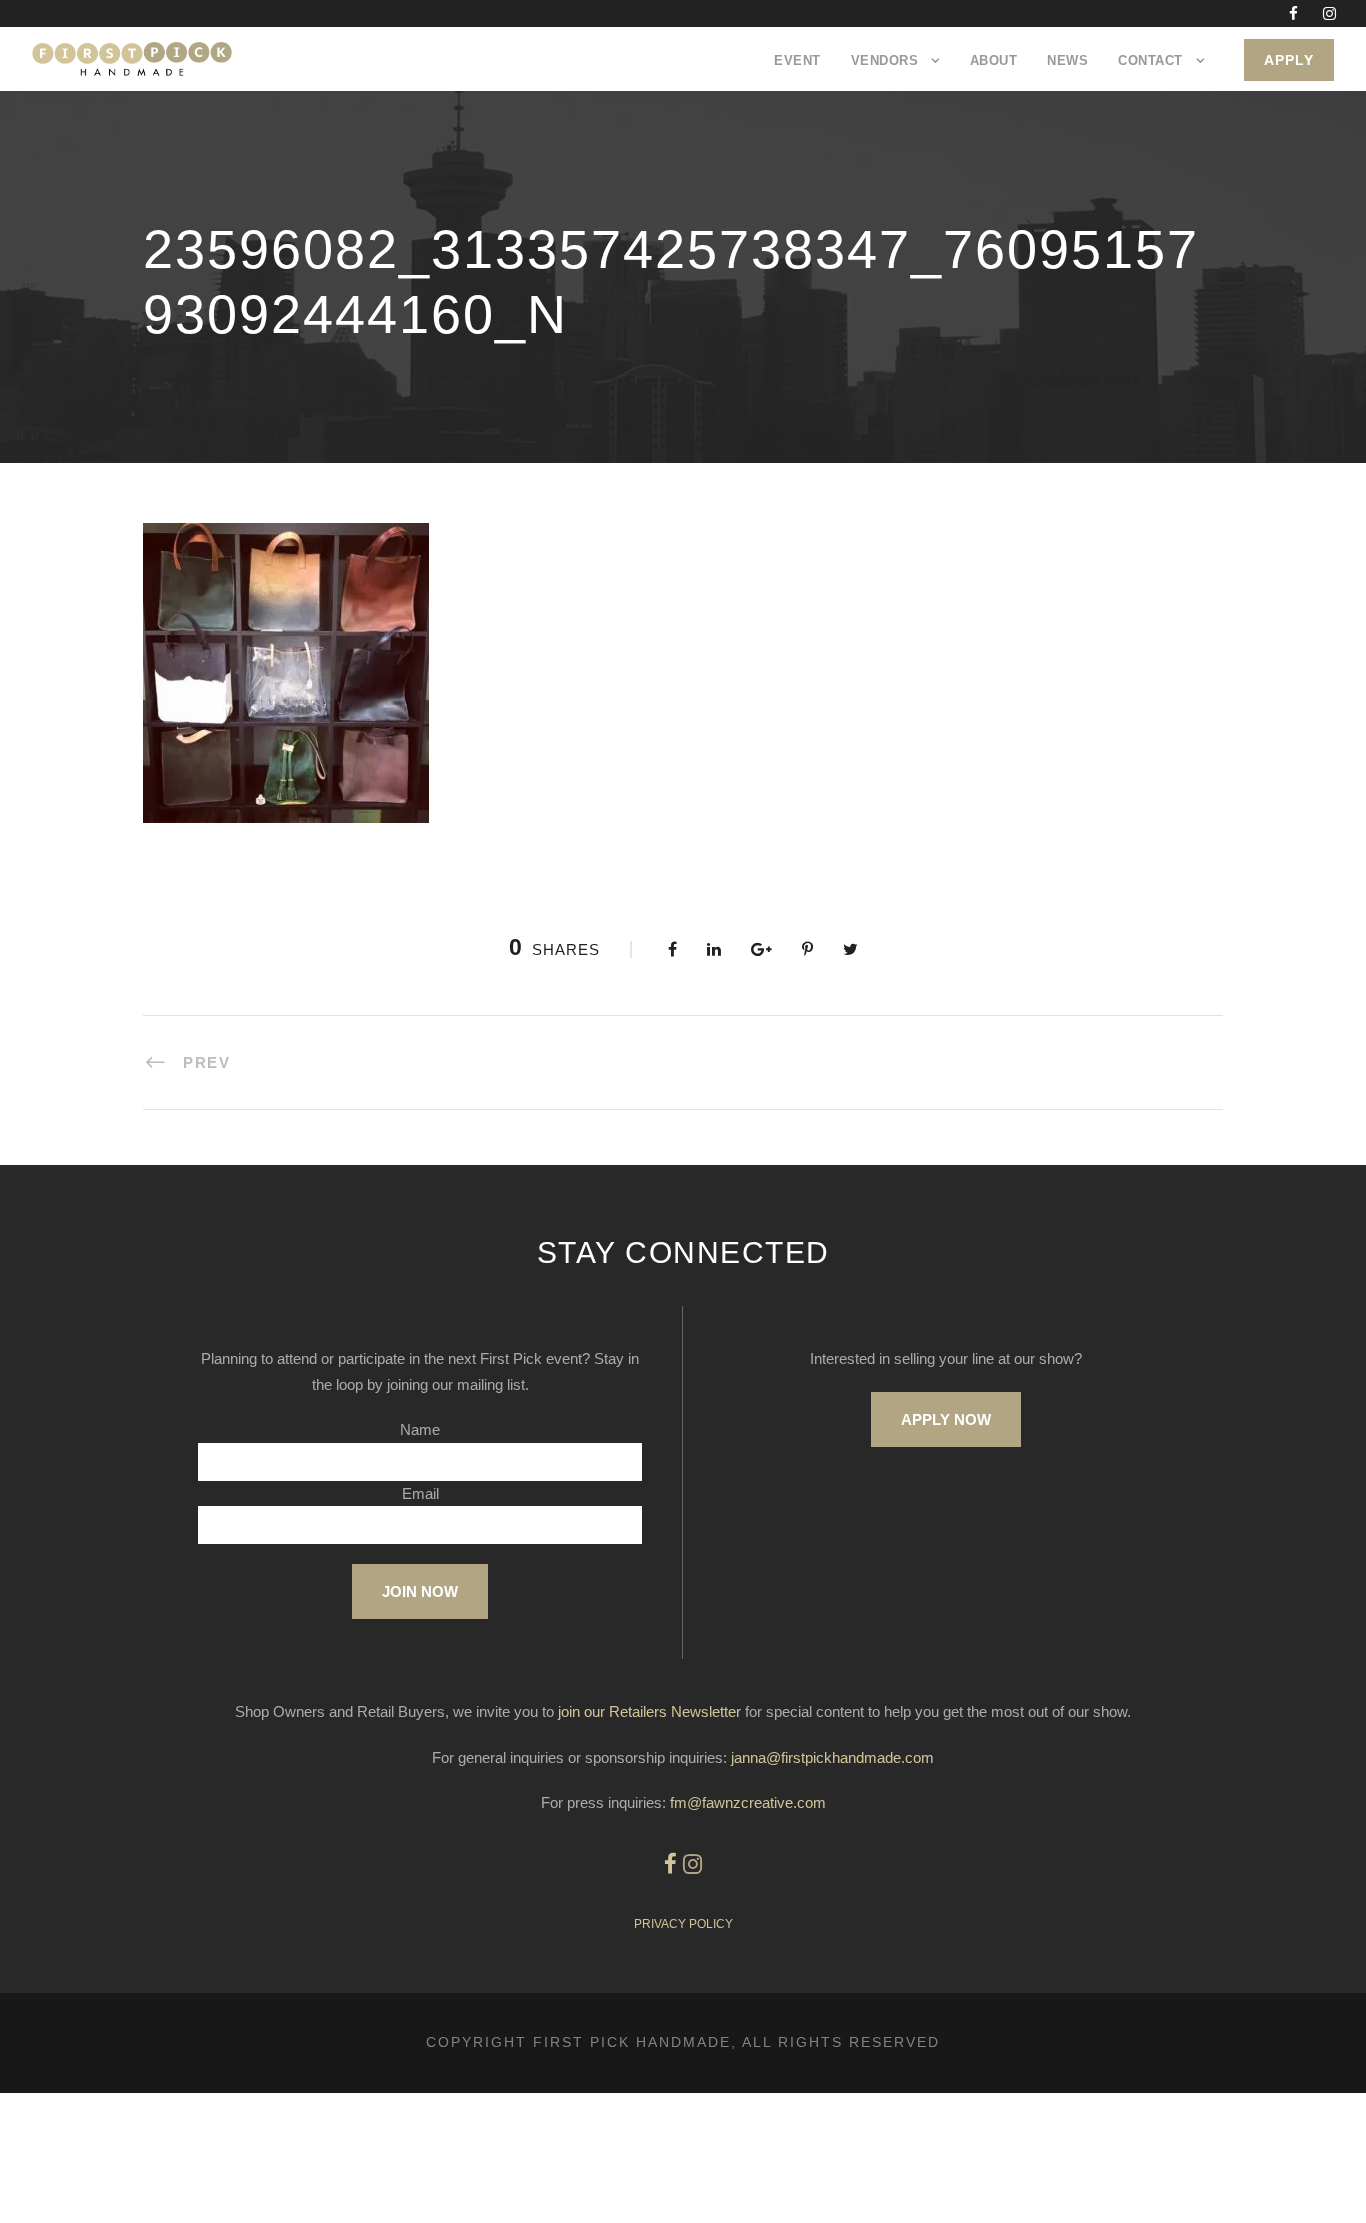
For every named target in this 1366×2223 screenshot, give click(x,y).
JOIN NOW (420, 1591)
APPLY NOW (946, 1419)
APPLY (1289, 60)
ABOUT (994, 60)
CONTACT (1150, 60)
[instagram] (1329, 13)
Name (420, 1429)
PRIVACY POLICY (683, 1924)
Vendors (885, 60)
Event (797, 60)
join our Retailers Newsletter (649, 1711)
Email (420, 1493)
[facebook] (1293, 13)
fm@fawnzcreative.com (748, 1802)
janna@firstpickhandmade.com (832, 1757)
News (1067, 60)
